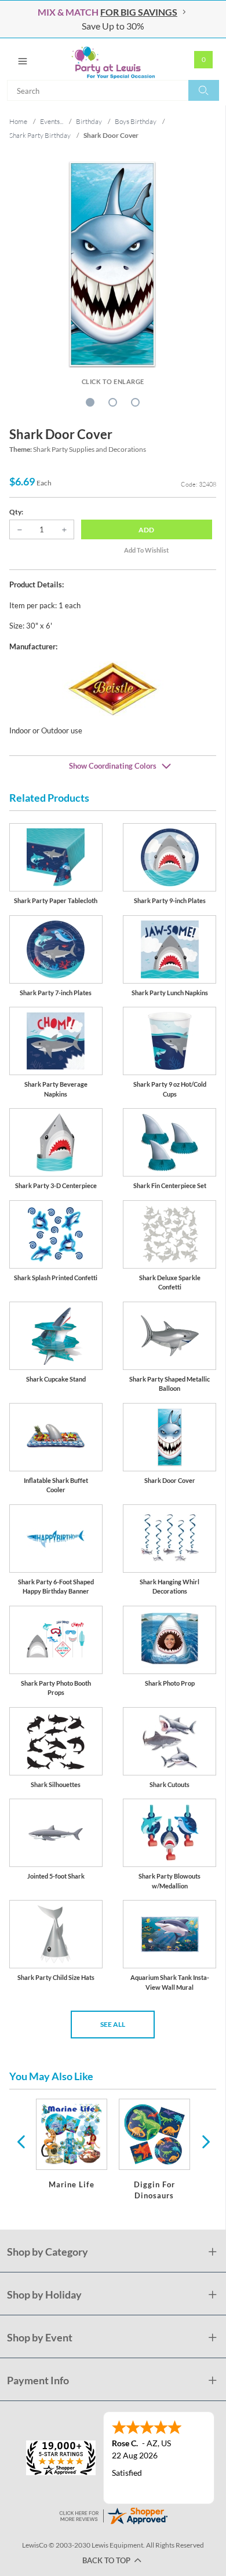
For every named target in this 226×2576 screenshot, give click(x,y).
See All (113, 2024)
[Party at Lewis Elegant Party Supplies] (113, 59)
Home (18, 121)
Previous (21, 2141)
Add (146, 530)
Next (205, 2141)
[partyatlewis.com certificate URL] (113, 2515)
